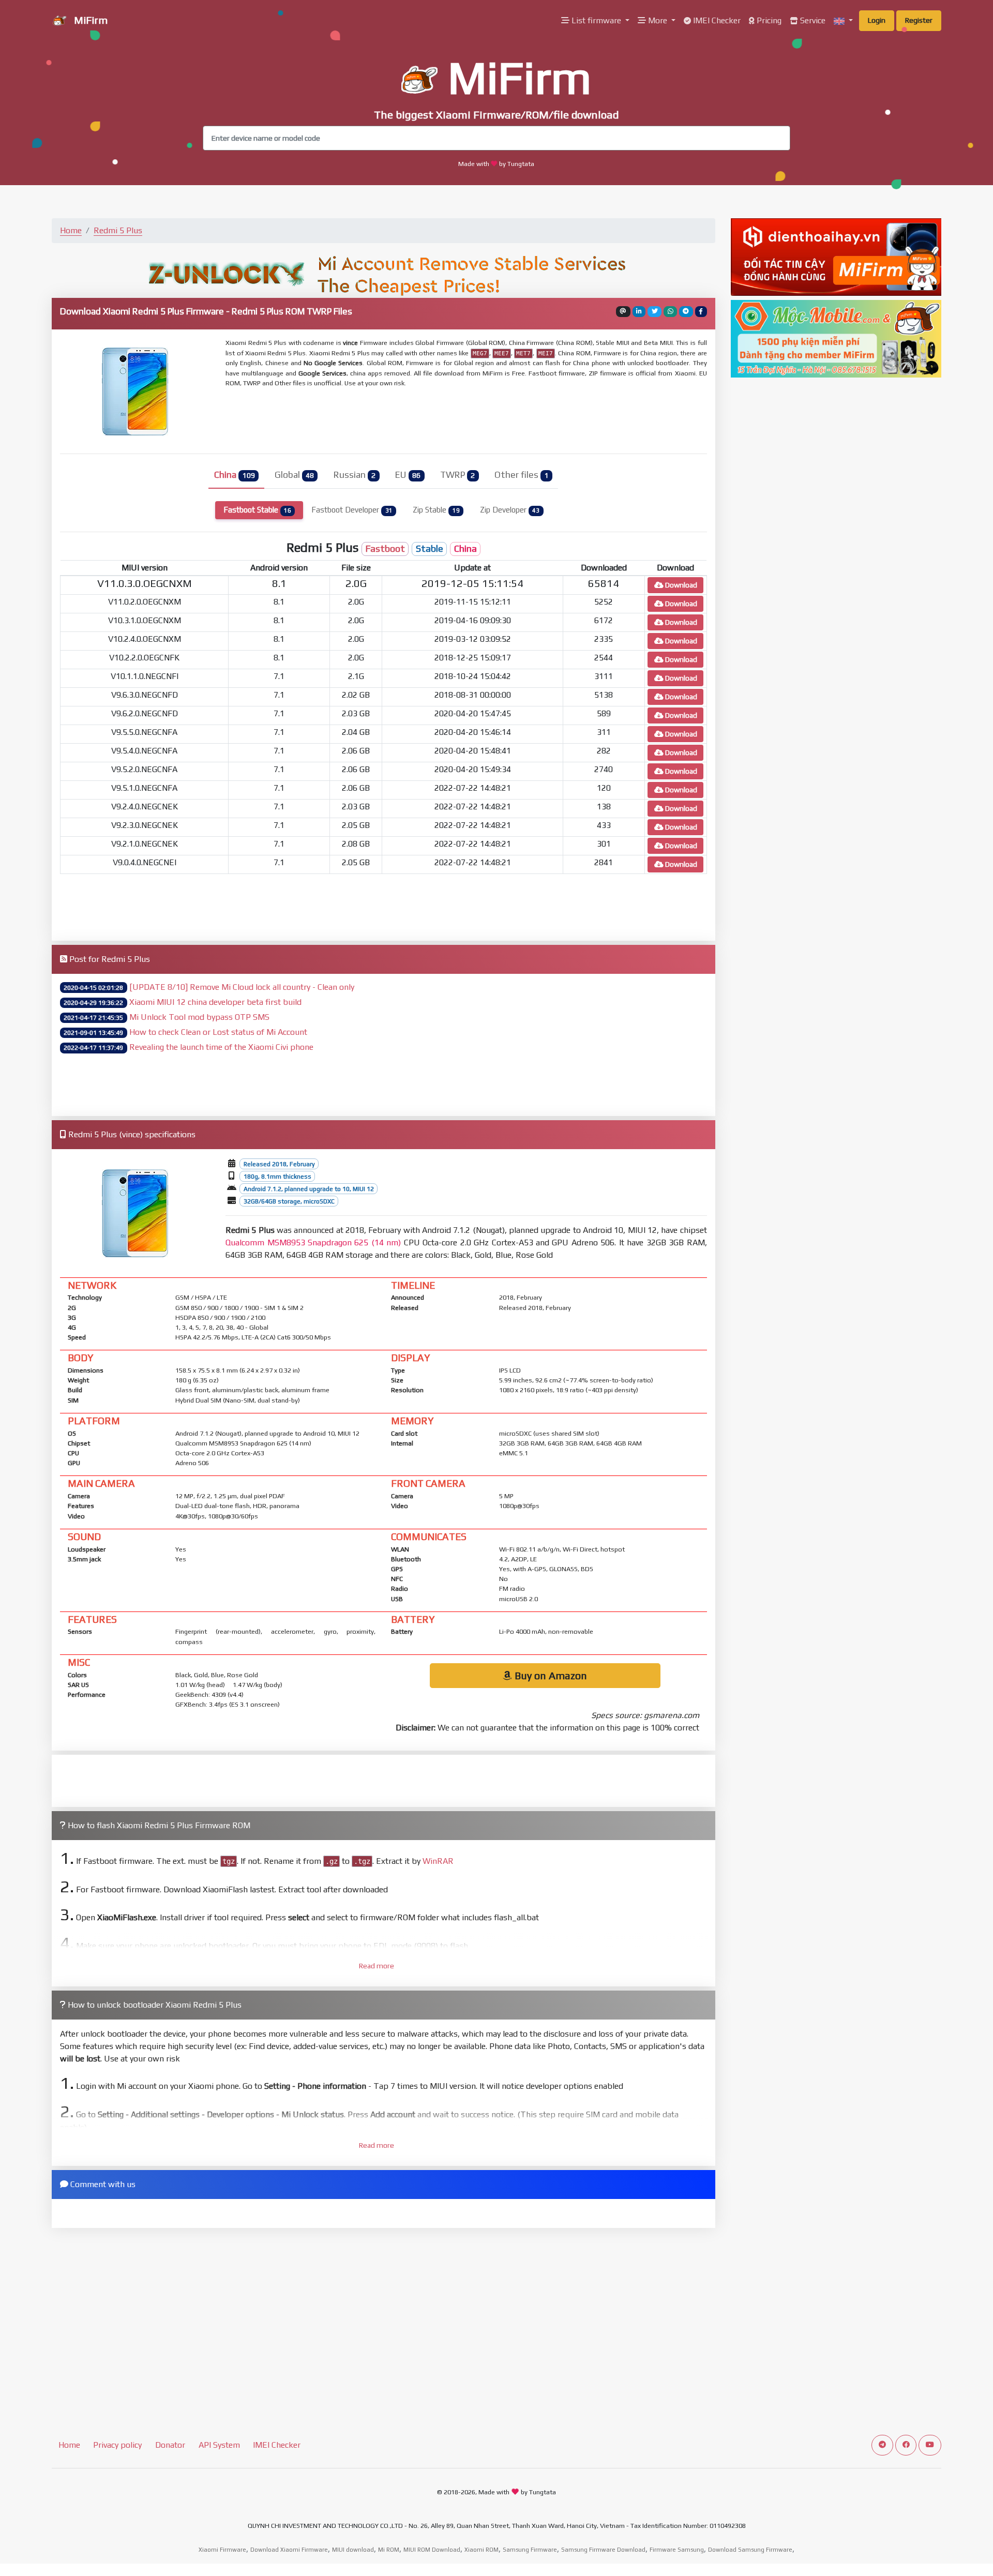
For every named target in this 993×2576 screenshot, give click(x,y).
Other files (521, 475)
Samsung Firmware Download (603, 2550)
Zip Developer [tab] (510, 510)
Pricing (768, 20)
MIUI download (353, 2550)
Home (71, 230)
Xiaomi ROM (482, 2550)
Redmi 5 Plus (118, 230)
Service (812, 20)
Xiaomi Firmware (222, 2550)
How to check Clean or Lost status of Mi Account (218, 1032)
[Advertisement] (476, 419)
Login (877, 20)
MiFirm (89, 20)
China (234, 475)
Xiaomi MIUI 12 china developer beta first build (215, 1002)
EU (408, 475)
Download (680, 585)
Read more (377, 1966)
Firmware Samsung (677, 2550)
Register (919, 20)
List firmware (596, 20)
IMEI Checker (716, 20)
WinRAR (438, 1861)
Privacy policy (117, 2445)
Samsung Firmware (530, 2550)
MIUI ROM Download (432, 2550)
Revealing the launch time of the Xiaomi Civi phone (221, 1047)
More (658, 20)
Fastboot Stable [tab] (257, 510)
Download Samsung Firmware (750, 2550)
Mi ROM (389, 2550)
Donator (170, 2445)
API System (219, 2445)
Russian (355, 475)
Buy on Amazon (550, 1675)
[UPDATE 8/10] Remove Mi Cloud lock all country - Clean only (242, 987)
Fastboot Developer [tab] (352, 510)
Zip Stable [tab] (436, 510)
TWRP (457, 475)
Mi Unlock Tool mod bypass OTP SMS (199, 1017)
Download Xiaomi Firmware (289, 2550)
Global (294, 475)
